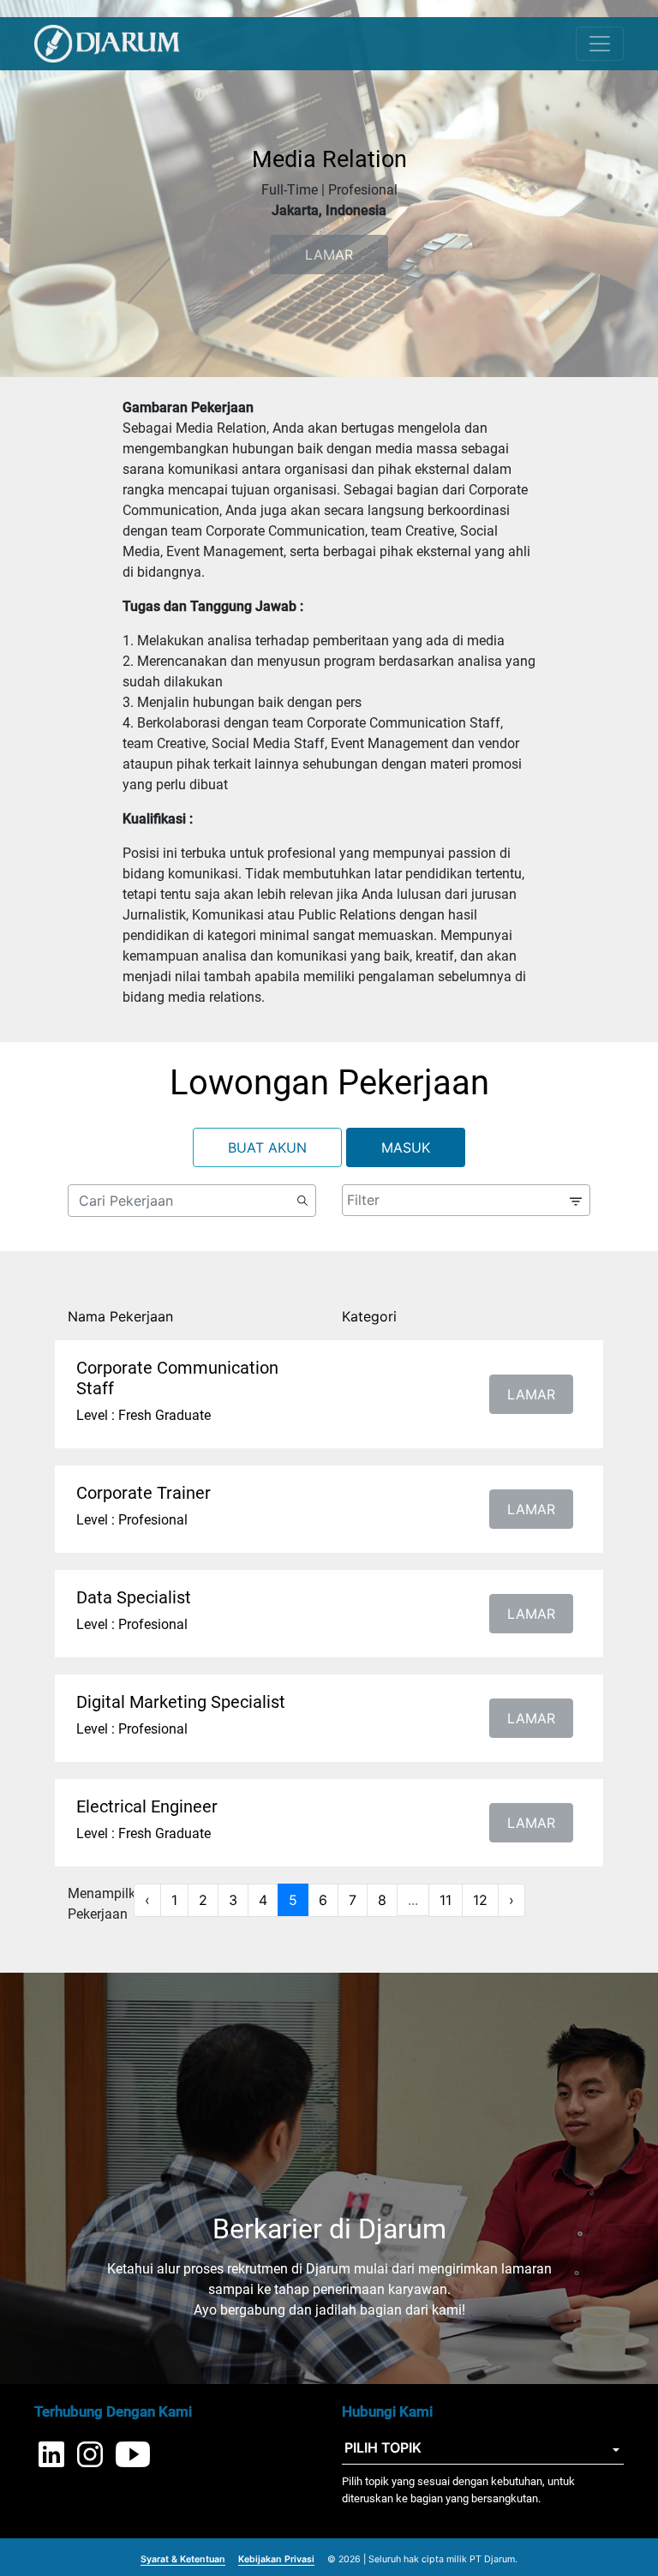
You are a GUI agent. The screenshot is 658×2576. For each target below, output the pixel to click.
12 (480, 1900)
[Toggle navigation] (600, 44)
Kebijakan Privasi (276, 2559)
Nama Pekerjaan (120, 1316)
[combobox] (466, 1200)
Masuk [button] (406, 1147)
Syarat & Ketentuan (183, 2559)
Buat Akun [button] (267, 1147)
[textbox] (464, 1200)
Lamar (531, 1394)
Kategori (369, 1316)
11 (446, 1900)
